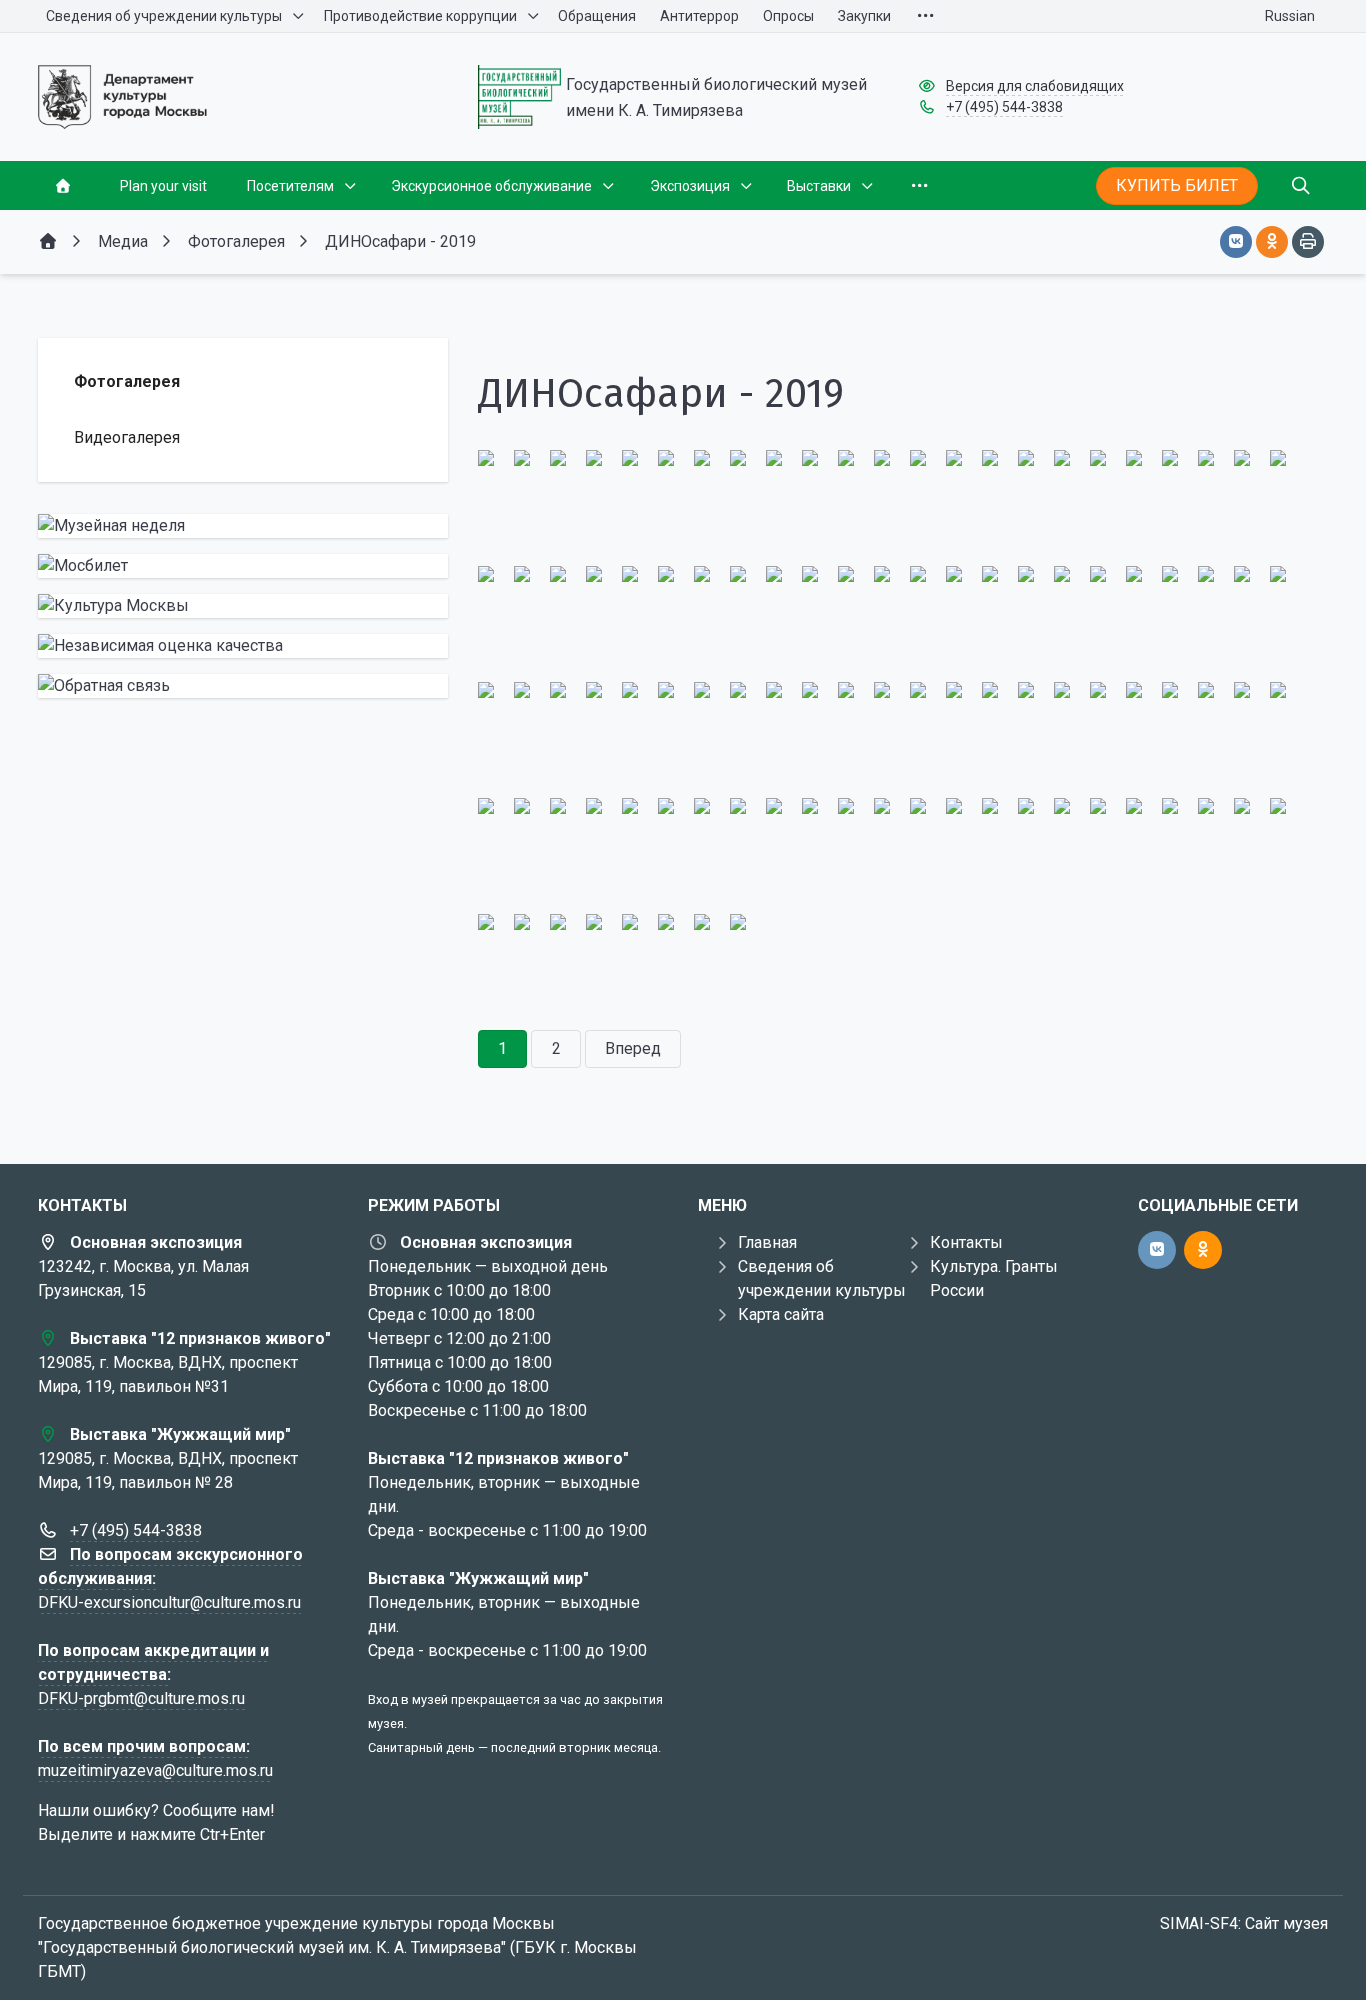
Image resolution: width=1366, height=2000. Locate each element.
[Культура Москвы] (243, 606)
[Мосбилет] (243, 566)
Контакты (966, 1242)
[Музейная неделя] (243, 526)
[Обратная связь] (243, 686)
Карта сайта (781, 1314)
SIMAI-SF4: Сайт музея (1244, 1923)
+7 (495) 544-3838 (1004, 107)
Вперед (633, 1048)
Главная (767, 1242)
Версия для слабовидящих (1035, 86)
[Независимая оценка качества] (243, 646)
